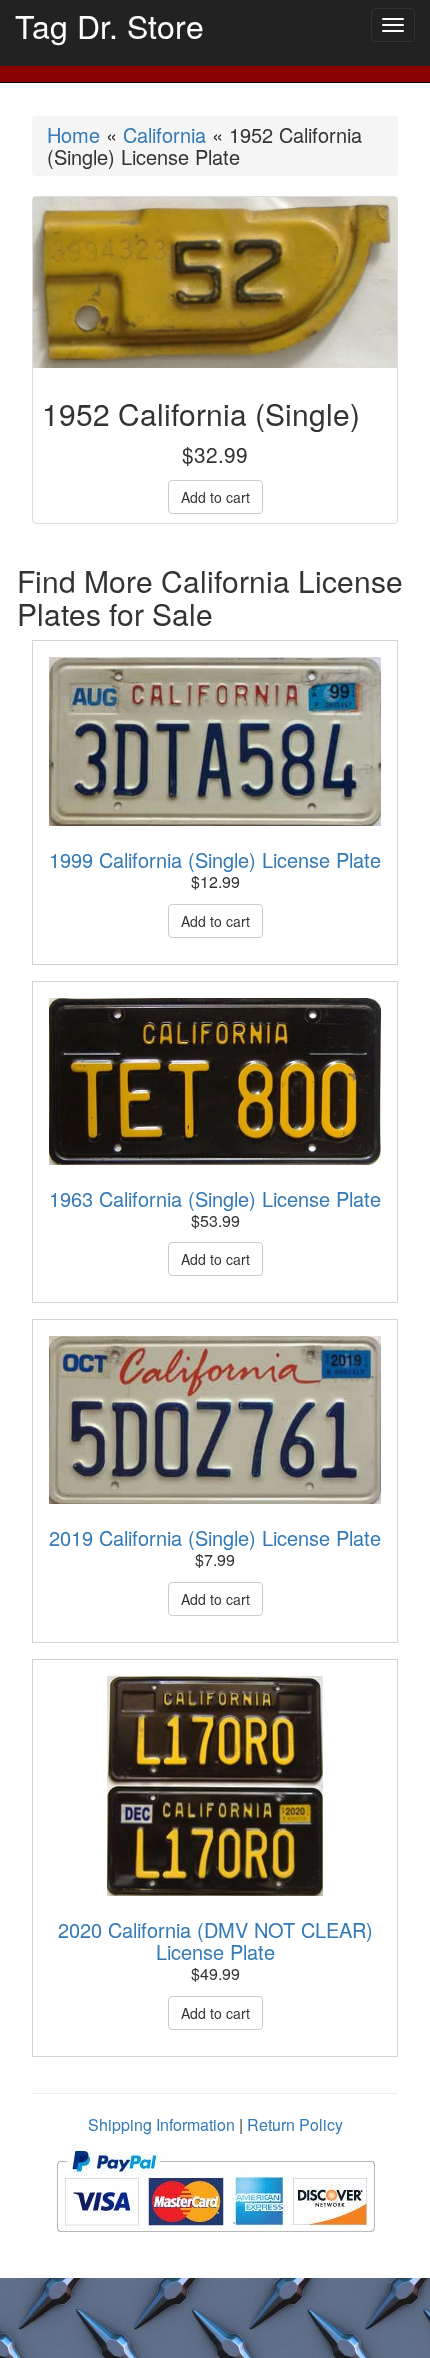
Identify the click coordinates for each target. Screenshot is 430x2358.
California (164, 134)
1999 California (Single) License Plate (215, 859)
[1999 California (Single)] (215, 741)
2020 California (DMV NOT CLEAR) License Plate (215, 1940)
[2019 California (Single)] (215, 1420)
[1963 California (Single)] (215, 1081)
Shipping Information (161, 2124)
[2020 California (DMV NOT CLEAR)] (215, 1786)
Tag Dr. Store (109, 25)
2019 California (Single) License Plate (215, 1537)
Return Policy (295, 2124)
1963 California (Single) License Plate (215, 1198)
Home (73, 134)
